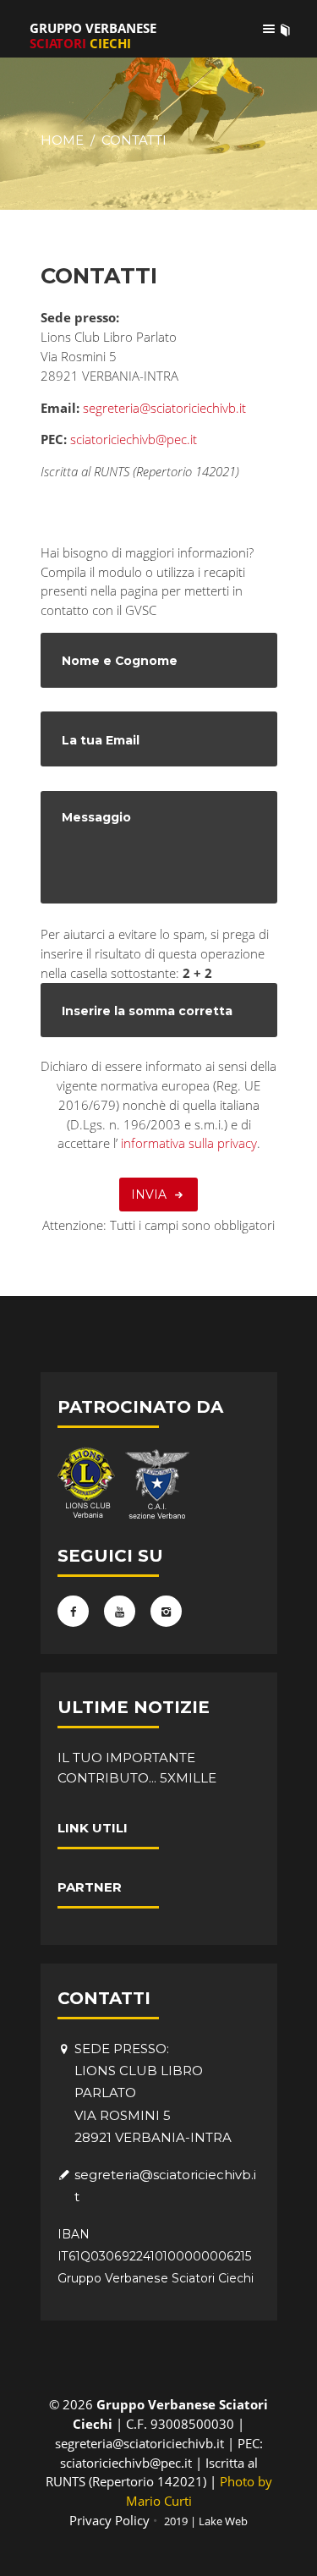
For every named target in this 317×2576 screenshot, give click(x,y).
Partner (90, 1887)
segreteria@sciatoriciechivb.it (164, 408)
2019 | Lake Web (206, 2521)
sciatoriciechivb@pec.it (134, 439)
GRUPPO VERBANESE (93, 36)
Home (62, 140)
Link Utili (93, 1828)
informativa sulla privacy (187, 1143)
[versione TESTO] (286, 30)
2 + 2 (197, 973)
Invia (149, 1195)
